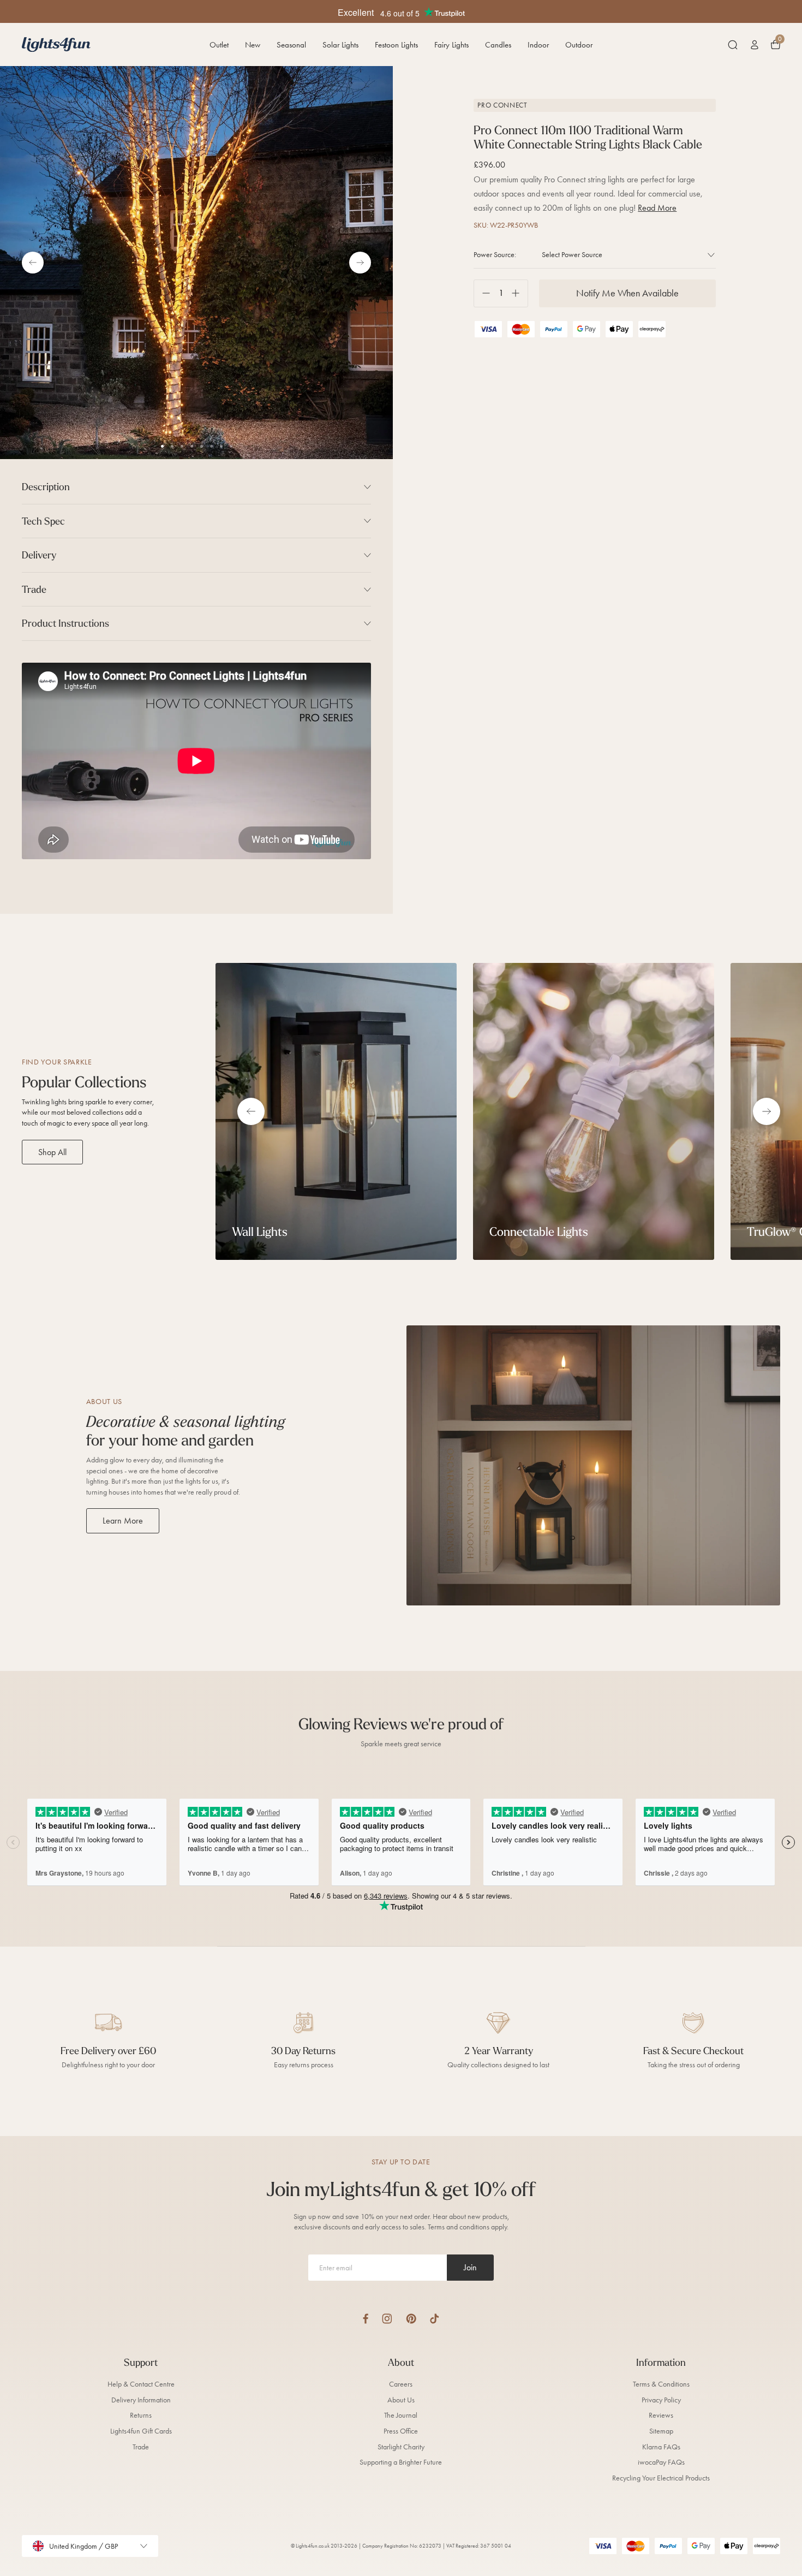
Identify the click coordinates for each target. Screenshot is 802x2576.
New (253, 45)
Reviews (661, 2415)
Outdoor (579, 45)
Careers (401, 2384)
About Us (401, 2400)
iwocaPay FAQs (661, 2462)
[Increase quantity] (520, 293)
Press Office (401, 2431)
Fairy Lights (451, 45)
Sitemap (661, 2431)
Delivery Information (141, 2400)
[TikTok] (435, 2319)
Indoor (538, 45)
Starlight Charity (401, 2447)
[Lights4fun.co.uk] (56, 44)
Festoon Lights (396, 45)
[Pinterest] (411, 2319)
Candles (498, 45)
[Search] (733, 45)
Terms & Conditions (661, 2384)
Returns (141, 2415)
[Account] (755, 45)
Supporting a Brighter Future (401, 2462)
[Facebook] (366, 2319)
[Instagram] (387, 2319)
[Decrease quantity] (482, 293)
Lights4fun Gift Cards (141, 2431)
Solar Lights (340, 45)
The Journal (401, 2415)
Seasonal (291, 45)
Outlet (219, 45)
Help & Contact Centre (141, 2384)
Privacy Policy (661, 2400)
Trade (141, 2447)
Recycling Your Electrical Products (661, 2478)
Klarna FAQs (661, 2447)
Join (470, 2267)
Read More (657, 208)
